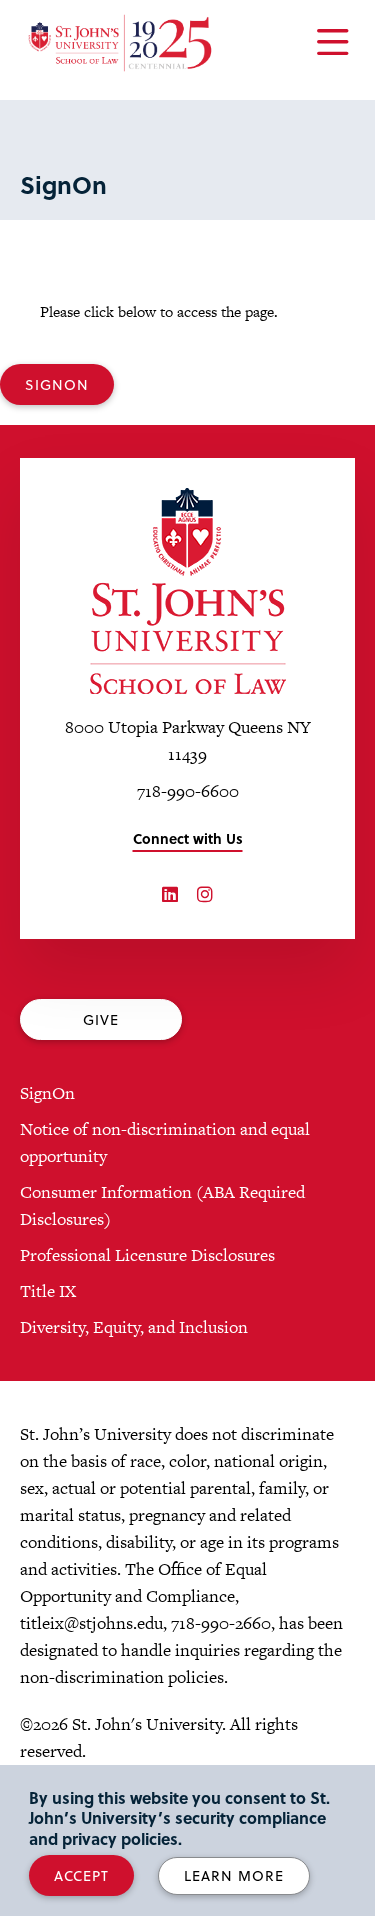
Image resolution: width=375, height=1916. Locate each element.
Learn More (234, 1875)
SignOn (57, 384)
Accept (81, 1875)
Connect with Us (188, 838)
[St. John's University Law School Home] (187, 591)
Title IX (48, 1291)
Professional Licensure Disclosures (147, 1255)
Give (101, 1019)
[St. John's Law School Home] (120, 43)
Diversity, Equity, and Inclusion (134, 1327)
